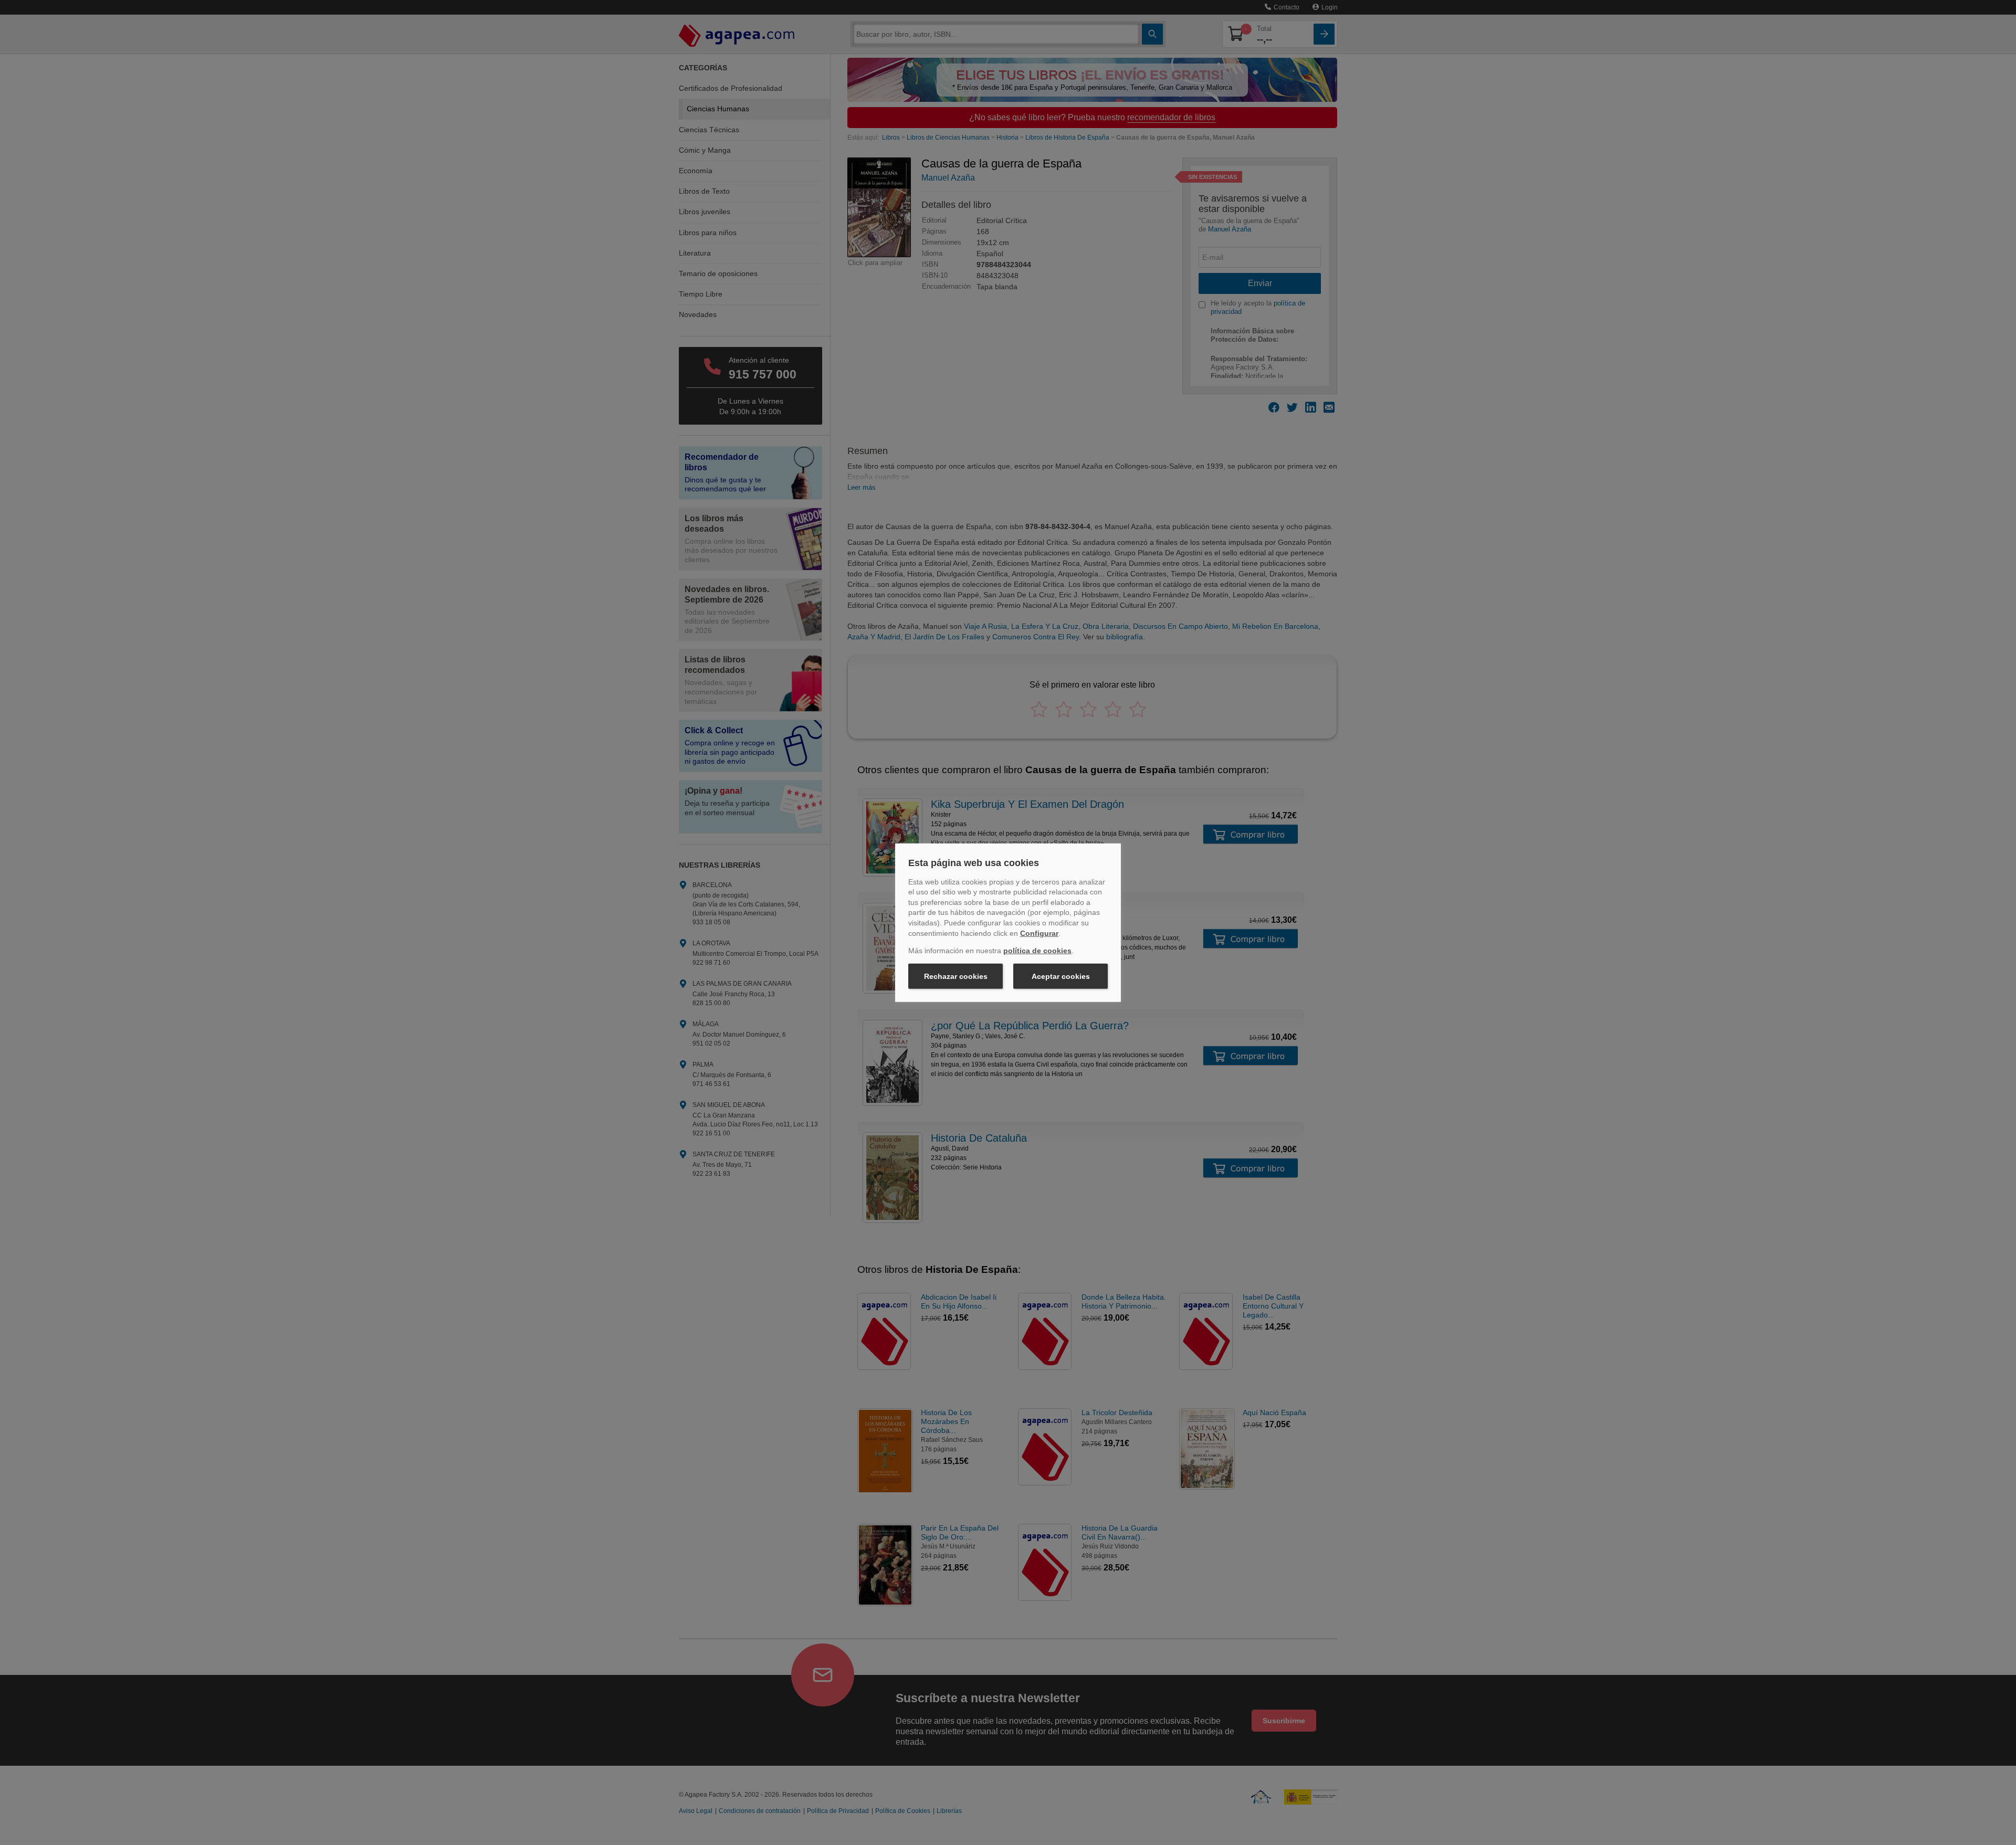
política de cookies (1037, 951)
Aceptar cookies (1061, 976)
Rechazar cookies (956, 976)
